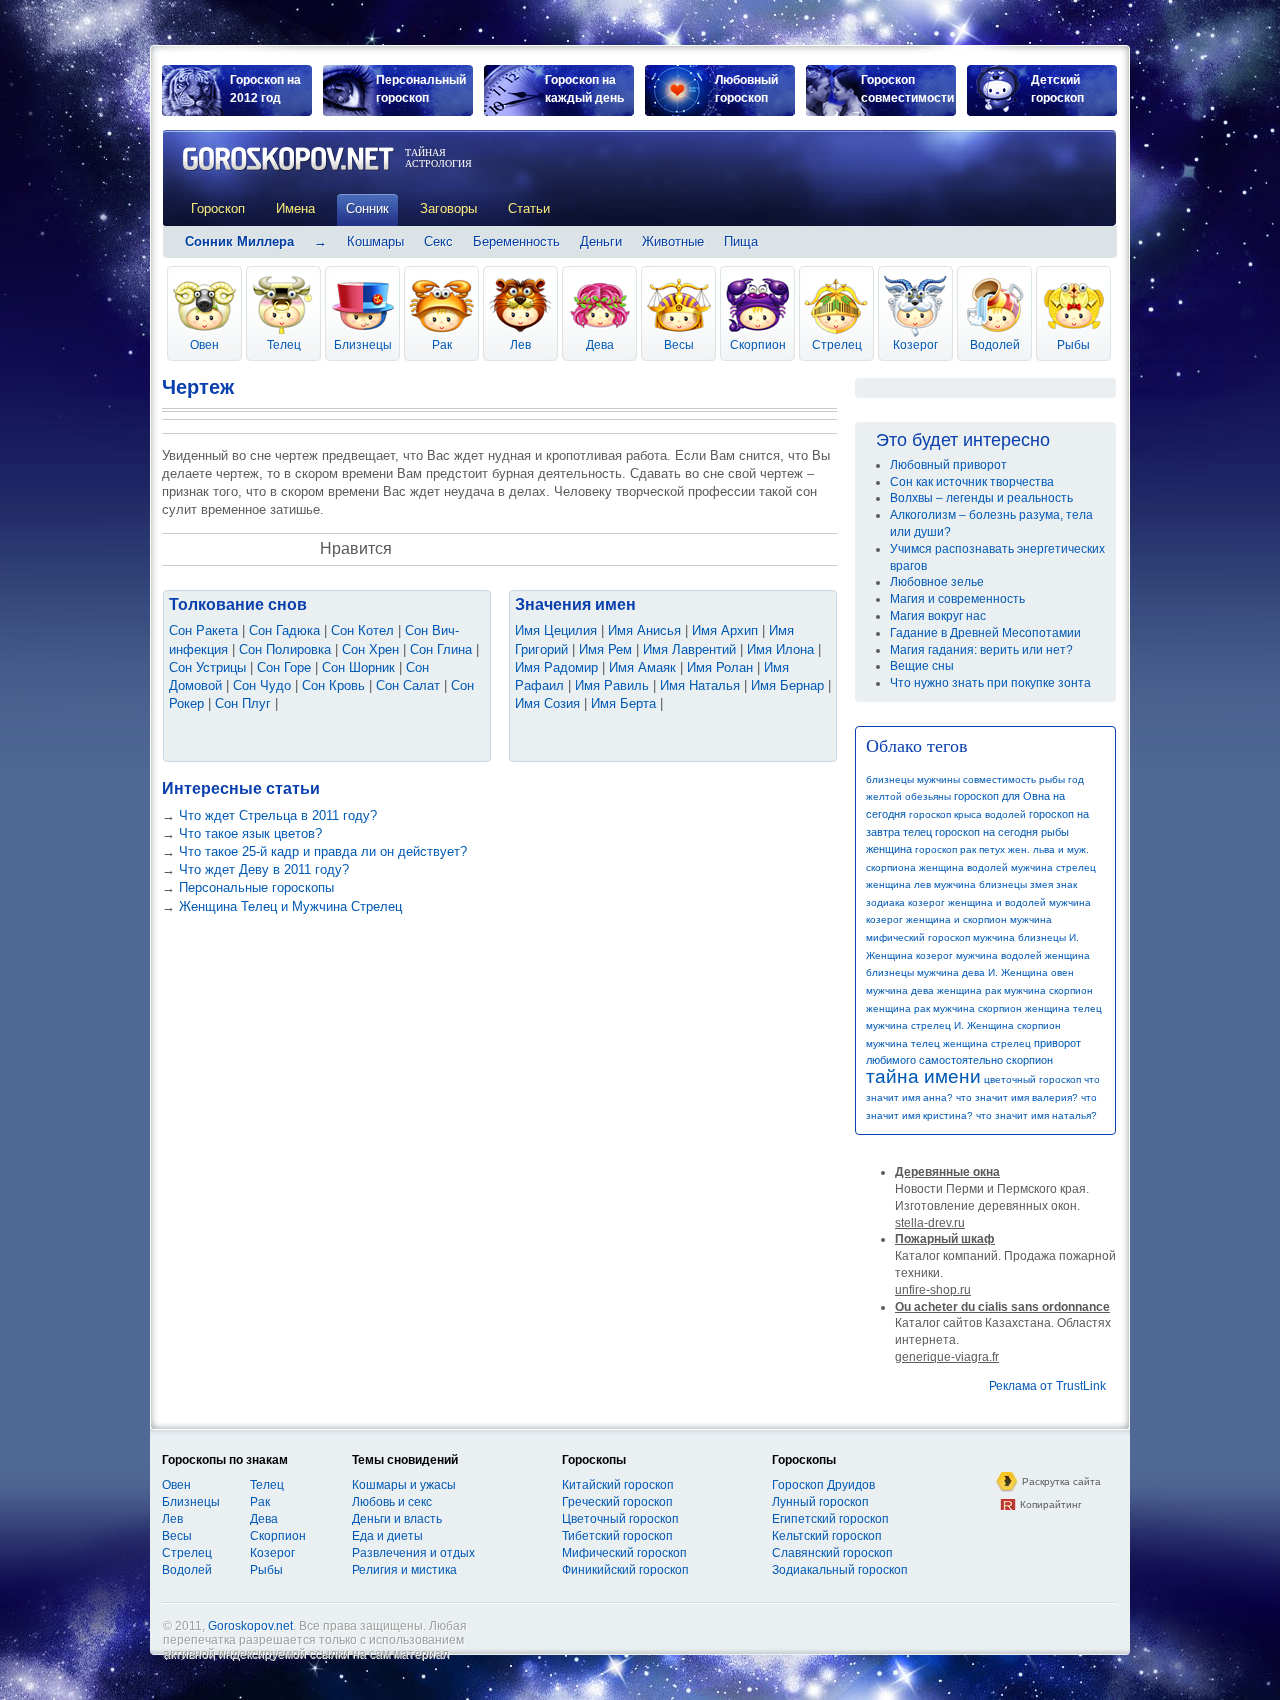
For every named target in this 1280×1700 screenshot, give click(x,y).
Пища (741, 241)
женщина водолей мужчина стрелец (1007, 867)
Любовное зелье (937, 582)
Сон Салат (408, 685)
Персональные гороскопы (256, 887)
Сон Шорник (358, 667)
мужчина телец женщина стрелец (948, 1043)
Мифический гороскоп (624, 1553)
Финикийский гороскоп (625, 1570)
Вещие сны (922, 666)
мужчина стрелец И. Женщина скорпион (963, 1025)
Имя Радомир (556, 667)
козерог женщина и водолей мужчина (999, 902)
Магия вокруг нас (938, 616)
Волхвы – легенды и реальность (981, 498)
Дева (600, 345)
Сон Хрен (370, 649)
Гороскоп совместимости (907, 89)
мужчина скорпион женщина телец (1017, 1008)
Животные (673, 241)
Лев (520, 345)
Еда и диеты (387, 1536)
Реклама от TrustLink (1047, 1386)
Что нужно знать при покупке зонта (990, 683)
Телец (284, 345)
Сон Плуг (243, 703)
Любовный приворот (948, 465)
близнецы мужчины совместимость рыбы (965, 779)
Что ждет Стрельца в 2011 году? (278, 815)
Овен (204, 345)
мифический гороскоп (918, 937)
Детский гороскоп (1057, 89)
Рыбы (1073, 345)
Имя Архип (725, 630)
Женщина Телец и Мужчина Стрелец (290, 906)
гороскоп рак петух (960, 849)
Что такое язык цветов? (250, 833)
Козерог (915, 345)
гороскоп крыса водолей (967, 814)
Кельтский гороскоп (827, 1536)
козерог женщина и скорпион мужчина (959, 919)
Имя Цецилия (556, 630)
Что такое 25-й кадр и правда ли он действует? (323, 851)
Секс (438, 241)
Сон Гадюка (284, 630)
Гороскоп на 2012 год (265, 89)
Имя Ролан (720, 667)
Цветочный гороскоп (620, 1519)
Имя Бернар (787, 685)
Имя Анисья (644, 630)
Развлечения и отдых (413, 1553)
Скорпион (758, 345)
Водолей (995, 345)
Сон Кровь (333, 685)
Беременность (516, 241)
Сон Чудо (262, 685)
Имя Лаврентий (689, 649)
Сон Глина (441, 649)
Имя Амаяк (642, 667)
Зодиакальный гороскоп (840, 1570)
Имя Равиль (612, 685)
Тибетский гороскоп (617, 1536)
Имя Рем (605, 649)
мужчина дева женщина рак (933, 990)
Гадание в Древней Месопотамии (985, 633)
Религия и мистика (404, 1570)
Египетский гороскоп (830, 1519)
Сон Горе (284, 667)
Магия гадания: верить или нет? (981, 650)
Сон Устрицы (207, 667)
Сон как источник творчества (972, 482)
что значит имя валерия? (1017, 1097)
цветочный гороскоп (1032, 1079)
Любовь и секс (392, 1502)
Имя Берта (623, 703)
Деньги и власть (397, 1519)
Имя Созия (547, 703)
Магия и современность (957, 599)
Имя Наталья (700, 685)
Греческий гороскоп (617, 1502)
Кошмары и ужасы (404, 1485)
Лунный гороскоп (820, 1502)
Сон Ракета (203, 630)
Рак (442, 345)
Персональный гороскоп (421, 89)
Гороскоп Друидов (823, 1485)
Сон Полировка (285, 649)
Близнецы (363, 345)
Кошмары (375, 241)
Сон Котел (362, 630)
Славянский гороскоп (832, 1553)
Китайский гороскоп (618, 1485)
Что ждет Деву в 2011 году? (264, 869)
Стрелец (837, 345)
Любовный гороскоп (746, 89)
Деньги (601, 241)
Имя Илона (780, 649)
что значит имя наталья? (1036, 1115)
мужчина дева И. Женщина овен (995, 972)
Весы (679, 345)
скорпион (1029, 1060)
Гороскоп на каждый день (584, 89)
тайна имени (923, 1076)
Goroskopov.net (250, 1626)
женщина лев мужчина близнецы (946, 884)
